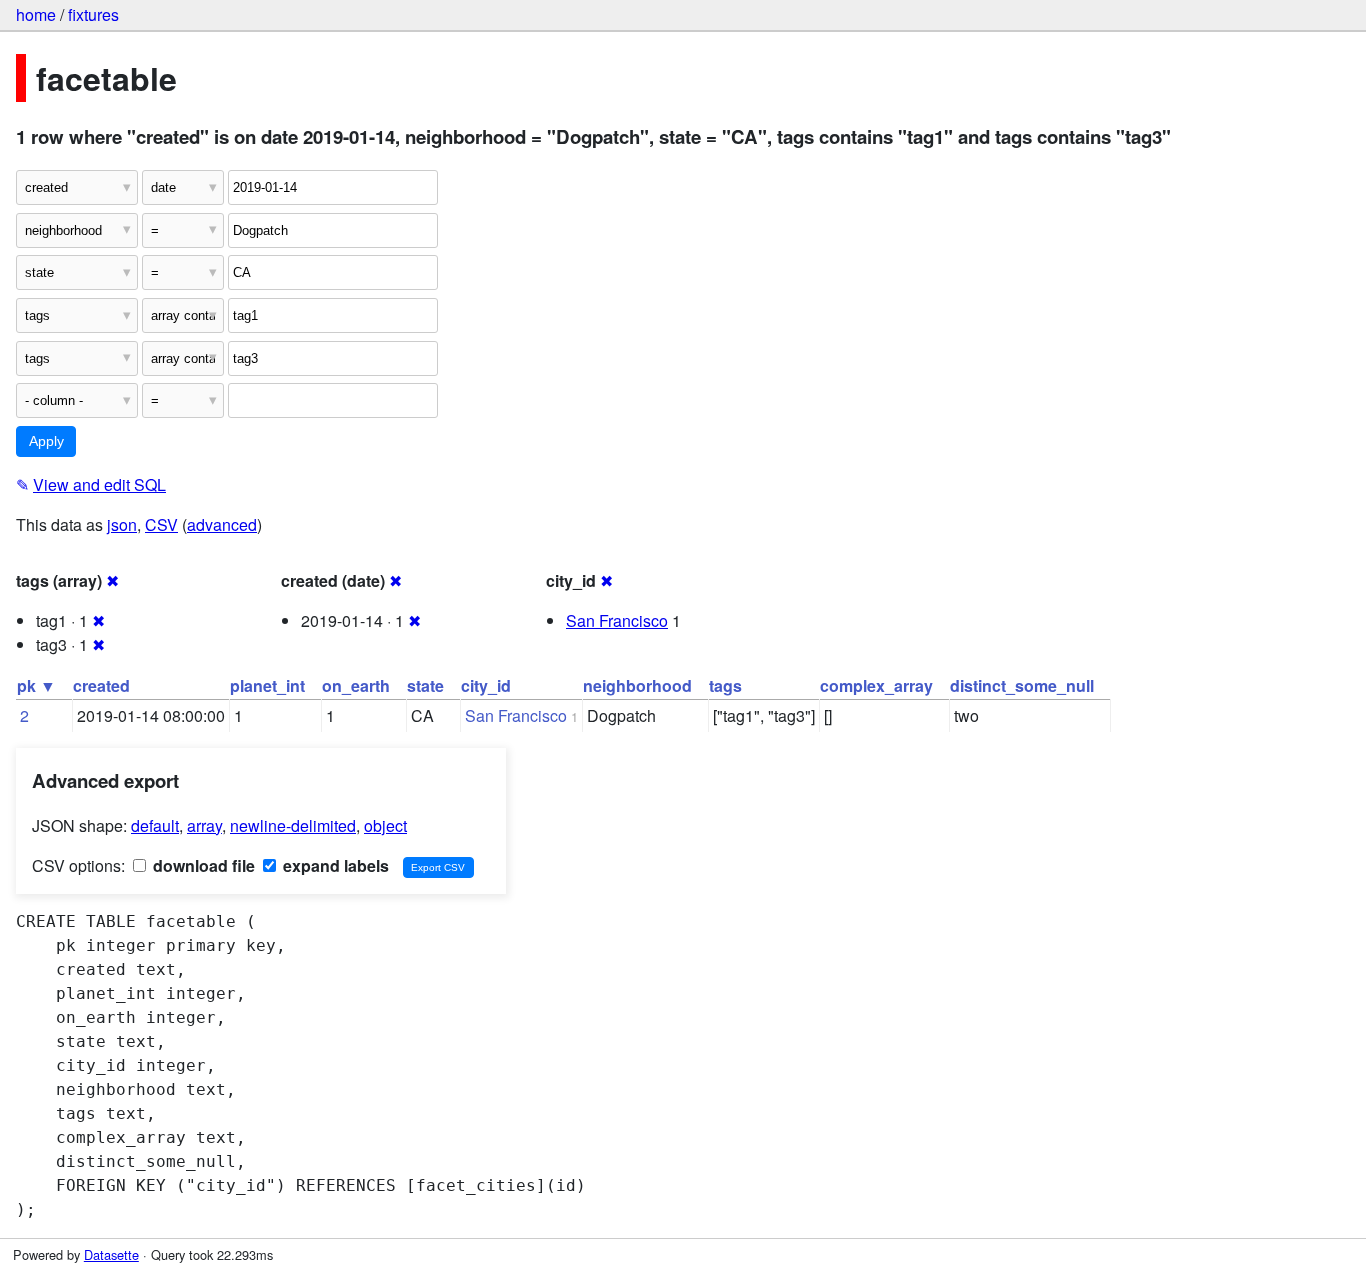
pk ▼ (36, 685)
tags (725, 685)
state (425, 685)
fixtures (93, 14)
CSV (161, 524)
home (36, 14)
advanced (222, 524)
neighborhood (637, 685)
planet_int (267, 685)
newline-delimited (293, 825)
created (101, 685)
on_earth (356, 685)
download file (202, 865)
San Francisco (617, 620)
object (385, 825)
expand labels (334, 865)
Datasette (111, 1254)
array (204, 825)
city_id (486, 685)
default (155, 825)
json (122, 524)
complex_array (876, 685)
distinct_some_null (1022, 685)
